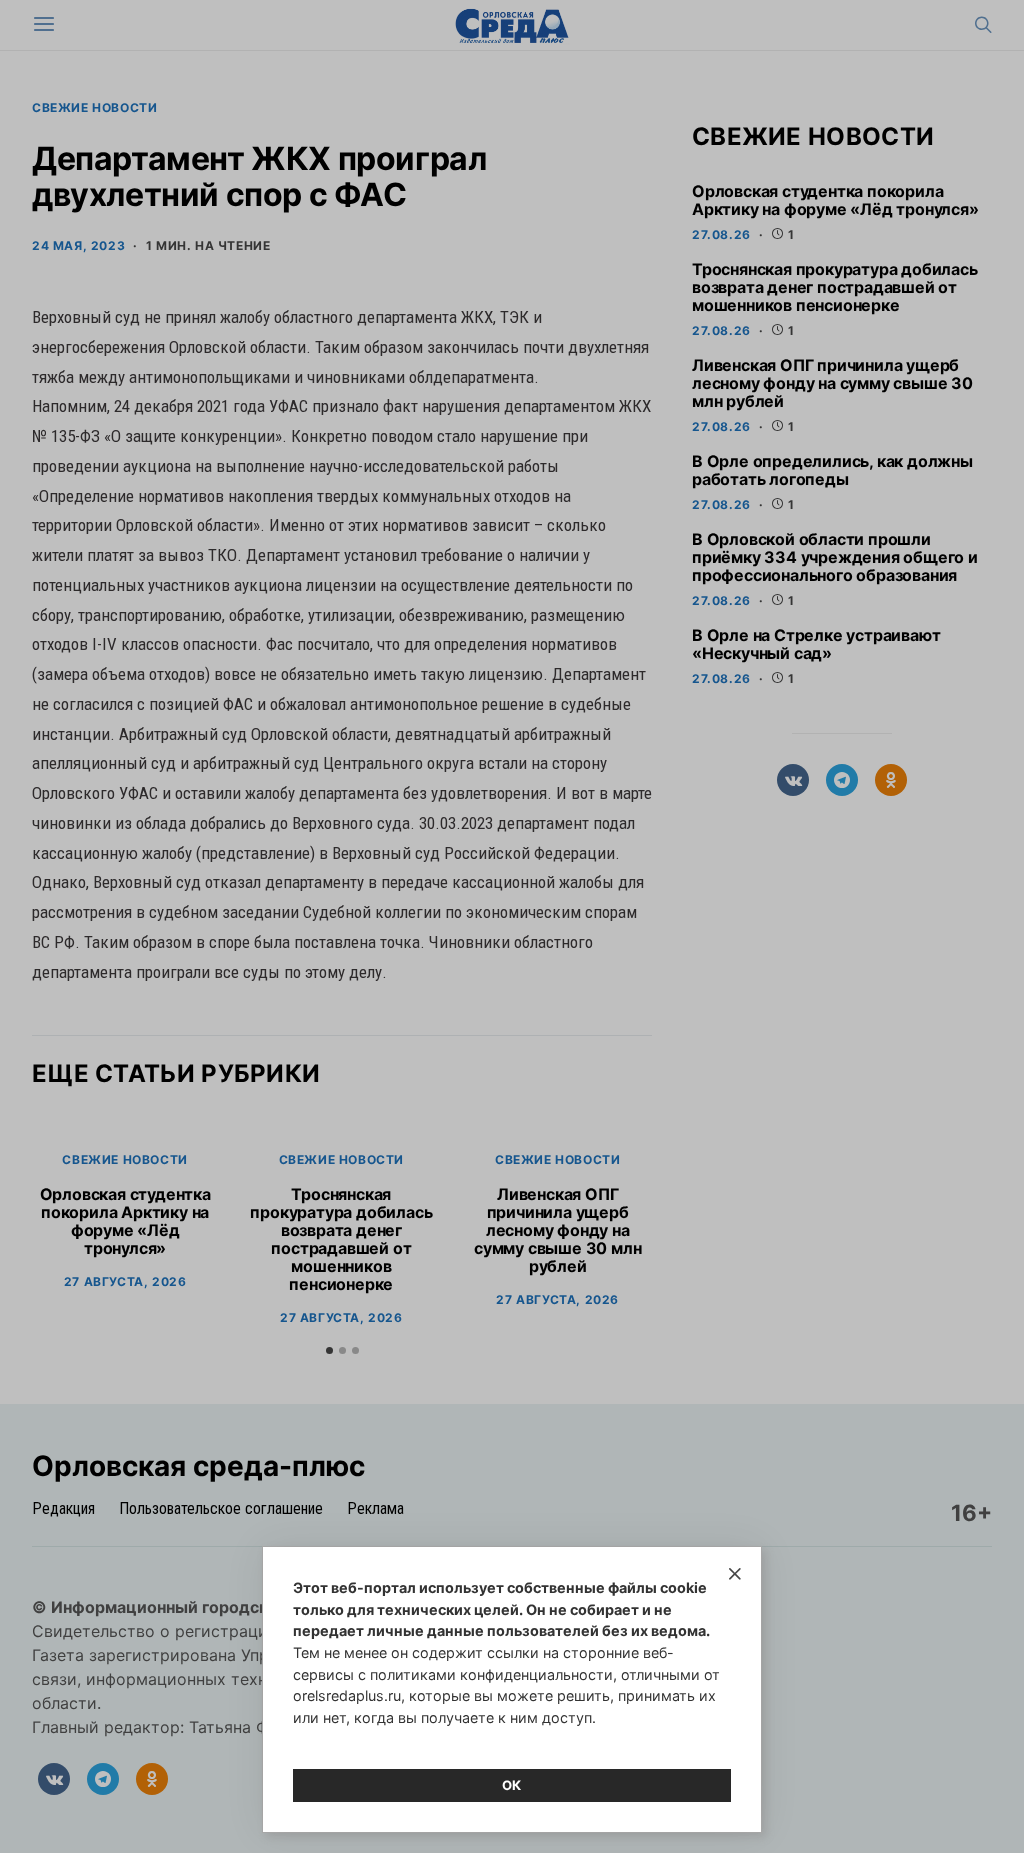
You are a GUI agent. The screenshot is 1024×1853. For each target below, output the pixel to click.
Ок (512, 1785)
